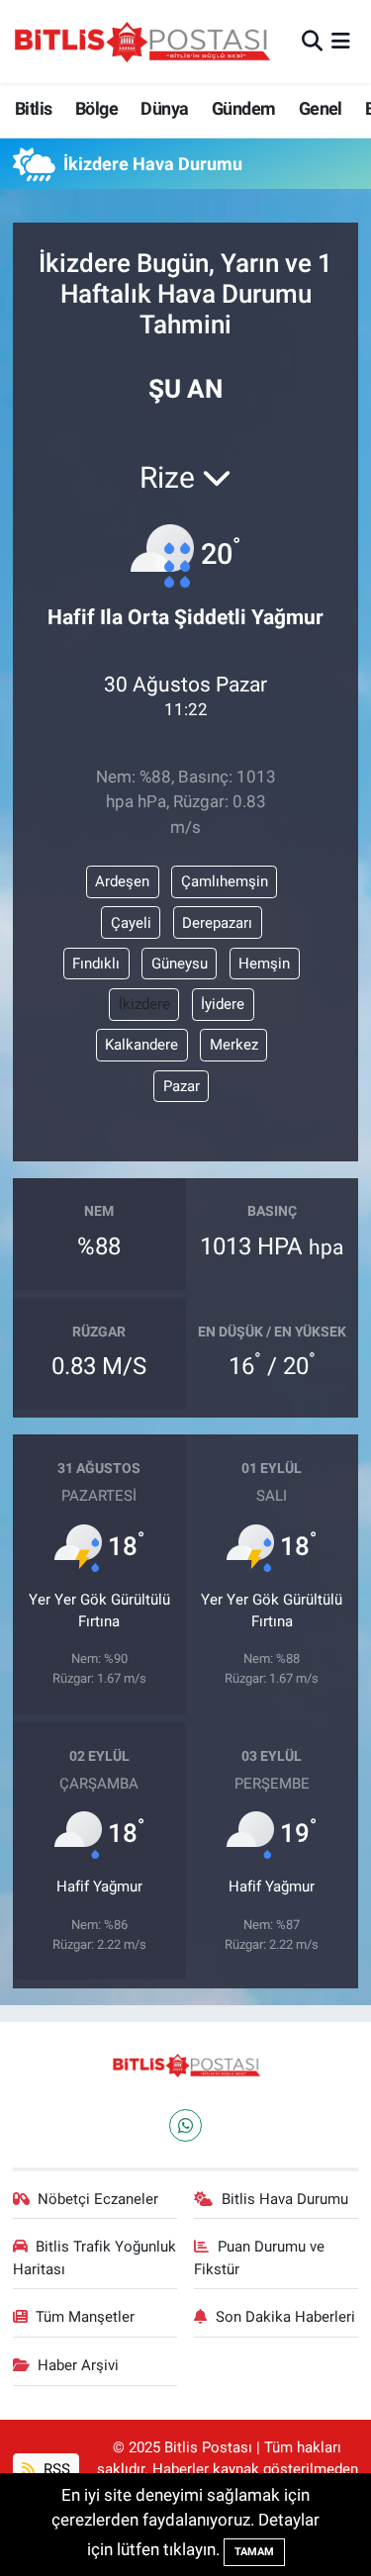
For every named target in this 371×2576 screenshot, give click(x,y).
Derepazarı (217, 923)
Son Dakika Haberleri (285, 2317)
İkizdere (144, 1004)
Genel (321, 108)
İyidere (223, 1004)
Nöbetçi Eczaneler (98, 2199)
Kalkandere (141, 1045)
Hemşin (264, 964)
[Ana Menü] (341, 41)
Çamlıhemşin (225, 881)
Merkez (234, 1045)
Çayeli (131, 923)
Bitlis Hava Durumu (285, 2199)
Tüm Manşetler (85, 2317)
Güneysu (180, 964)
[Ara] (312, 41)
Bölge (96, 108)
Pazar (182, 1086)
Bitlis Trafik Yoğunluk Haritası (95, 2257)
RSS (55, 2469)
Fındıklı (96, 964)
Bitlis (33, 108)
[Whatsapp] (185, 2125)
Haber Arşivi (78, 2365)
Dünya (164, 108)
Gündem (243, 108)
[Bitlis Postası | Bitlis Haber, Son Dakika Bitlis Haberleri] (141, 42)
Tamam (254, 2552)
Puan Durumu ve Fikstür (259, 2257)
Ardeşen (122, 881)
